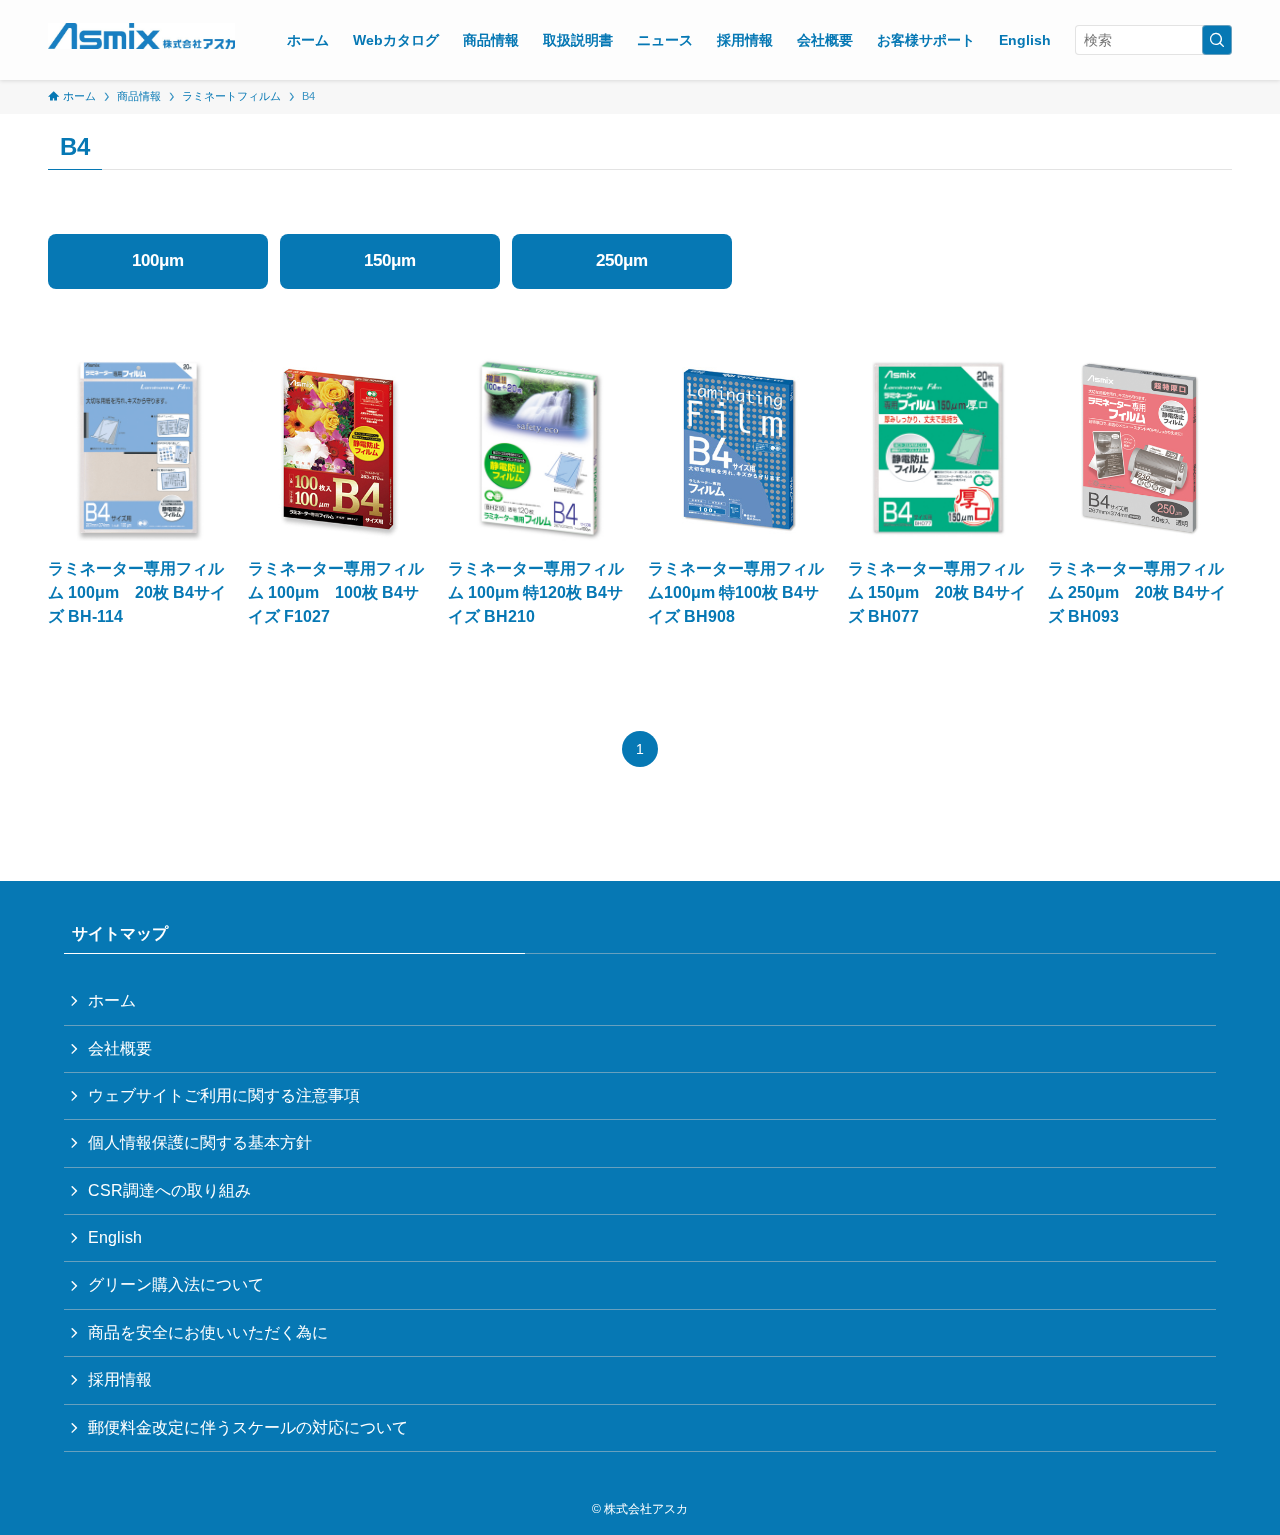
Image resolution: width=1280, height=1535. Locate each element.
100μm (158, 260)
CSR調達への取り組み (169, 1190)
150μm (390, 260)
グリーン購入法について (176, 1284)
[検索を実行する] (1217, 40)
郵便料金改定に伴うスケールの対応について (248, 1427)
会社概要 (120, 1048)
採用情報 (120, 1379)
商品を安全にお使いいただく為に (208, 1332)
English (115, 1237)
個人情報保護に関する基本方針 (200, 1142)
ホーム (112, 1000)
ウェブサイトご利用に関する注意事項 (224, 1095)
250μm (622, 260)
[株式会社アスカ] (141, 36)
